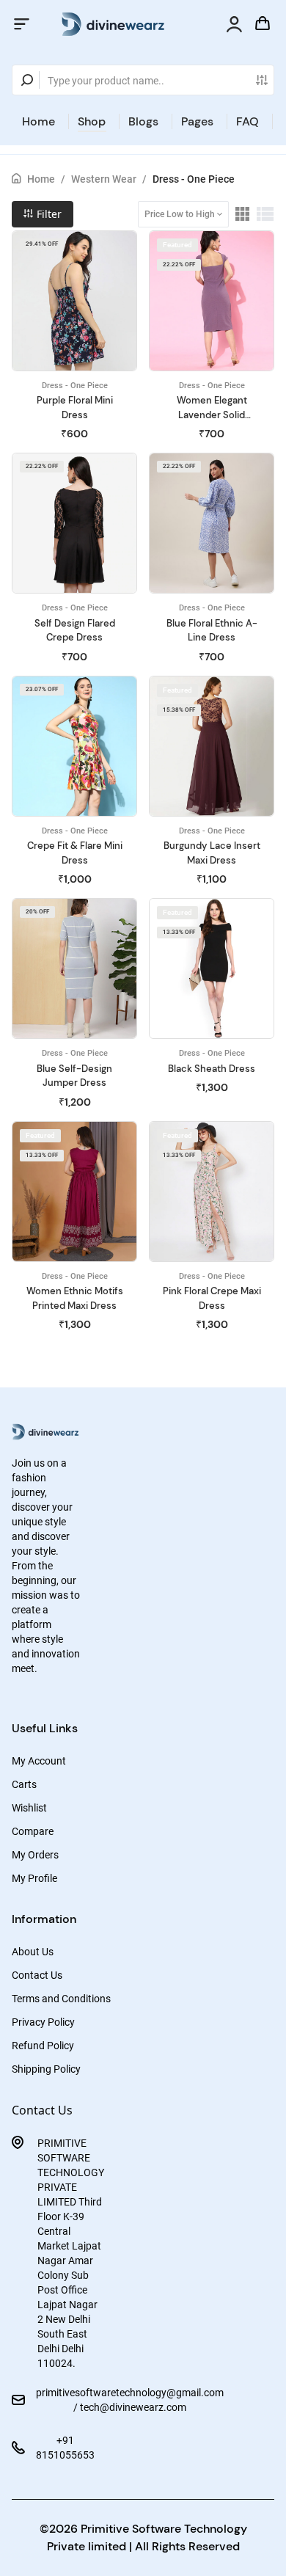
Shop (92, 121)
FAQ (247, 121)
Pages (197, 121)
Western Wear (104, 179)
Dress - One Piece (194, 179)
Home (38, 121)
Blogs (143, 121)
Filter (48, 214)
